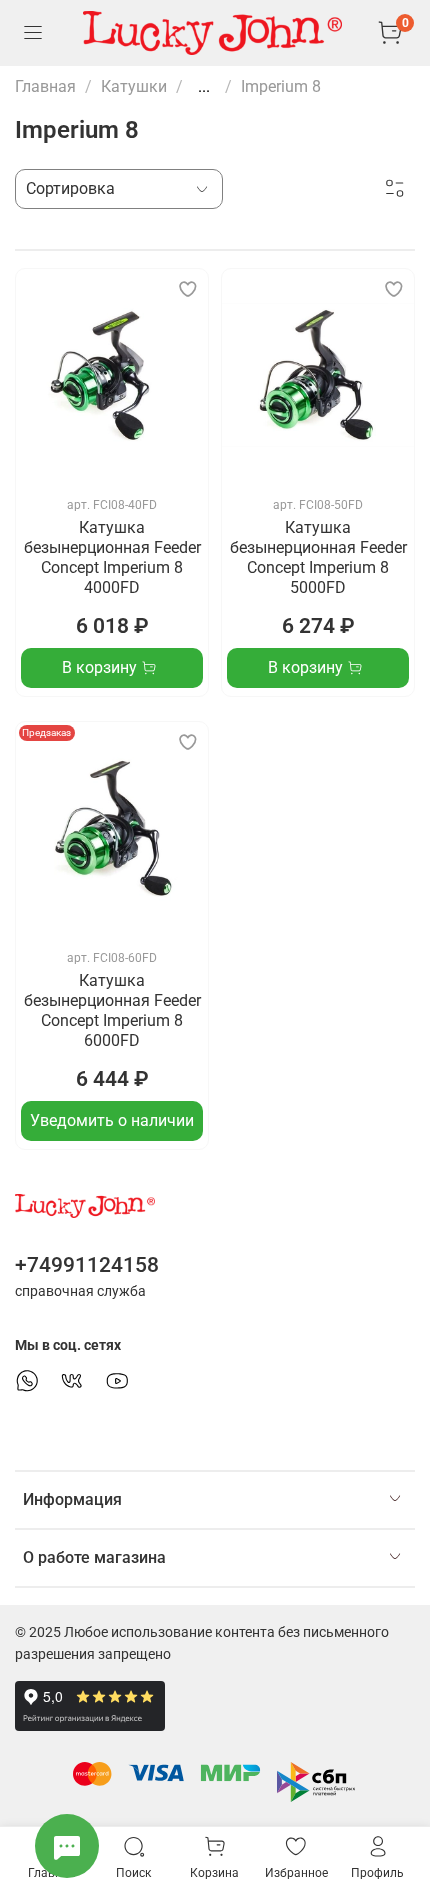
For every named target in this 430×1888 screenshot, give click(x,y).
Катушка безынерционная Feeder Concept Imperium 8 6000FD (112, 1010)
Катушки (134, 86)
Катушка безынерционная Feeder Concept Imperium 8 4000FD (112, 557)
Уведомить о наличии (112, 1120)
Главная (45, 86)
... (204, 87)
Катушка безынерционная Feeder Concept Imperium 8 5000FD (318, 557)
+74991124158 (87, 1265)
